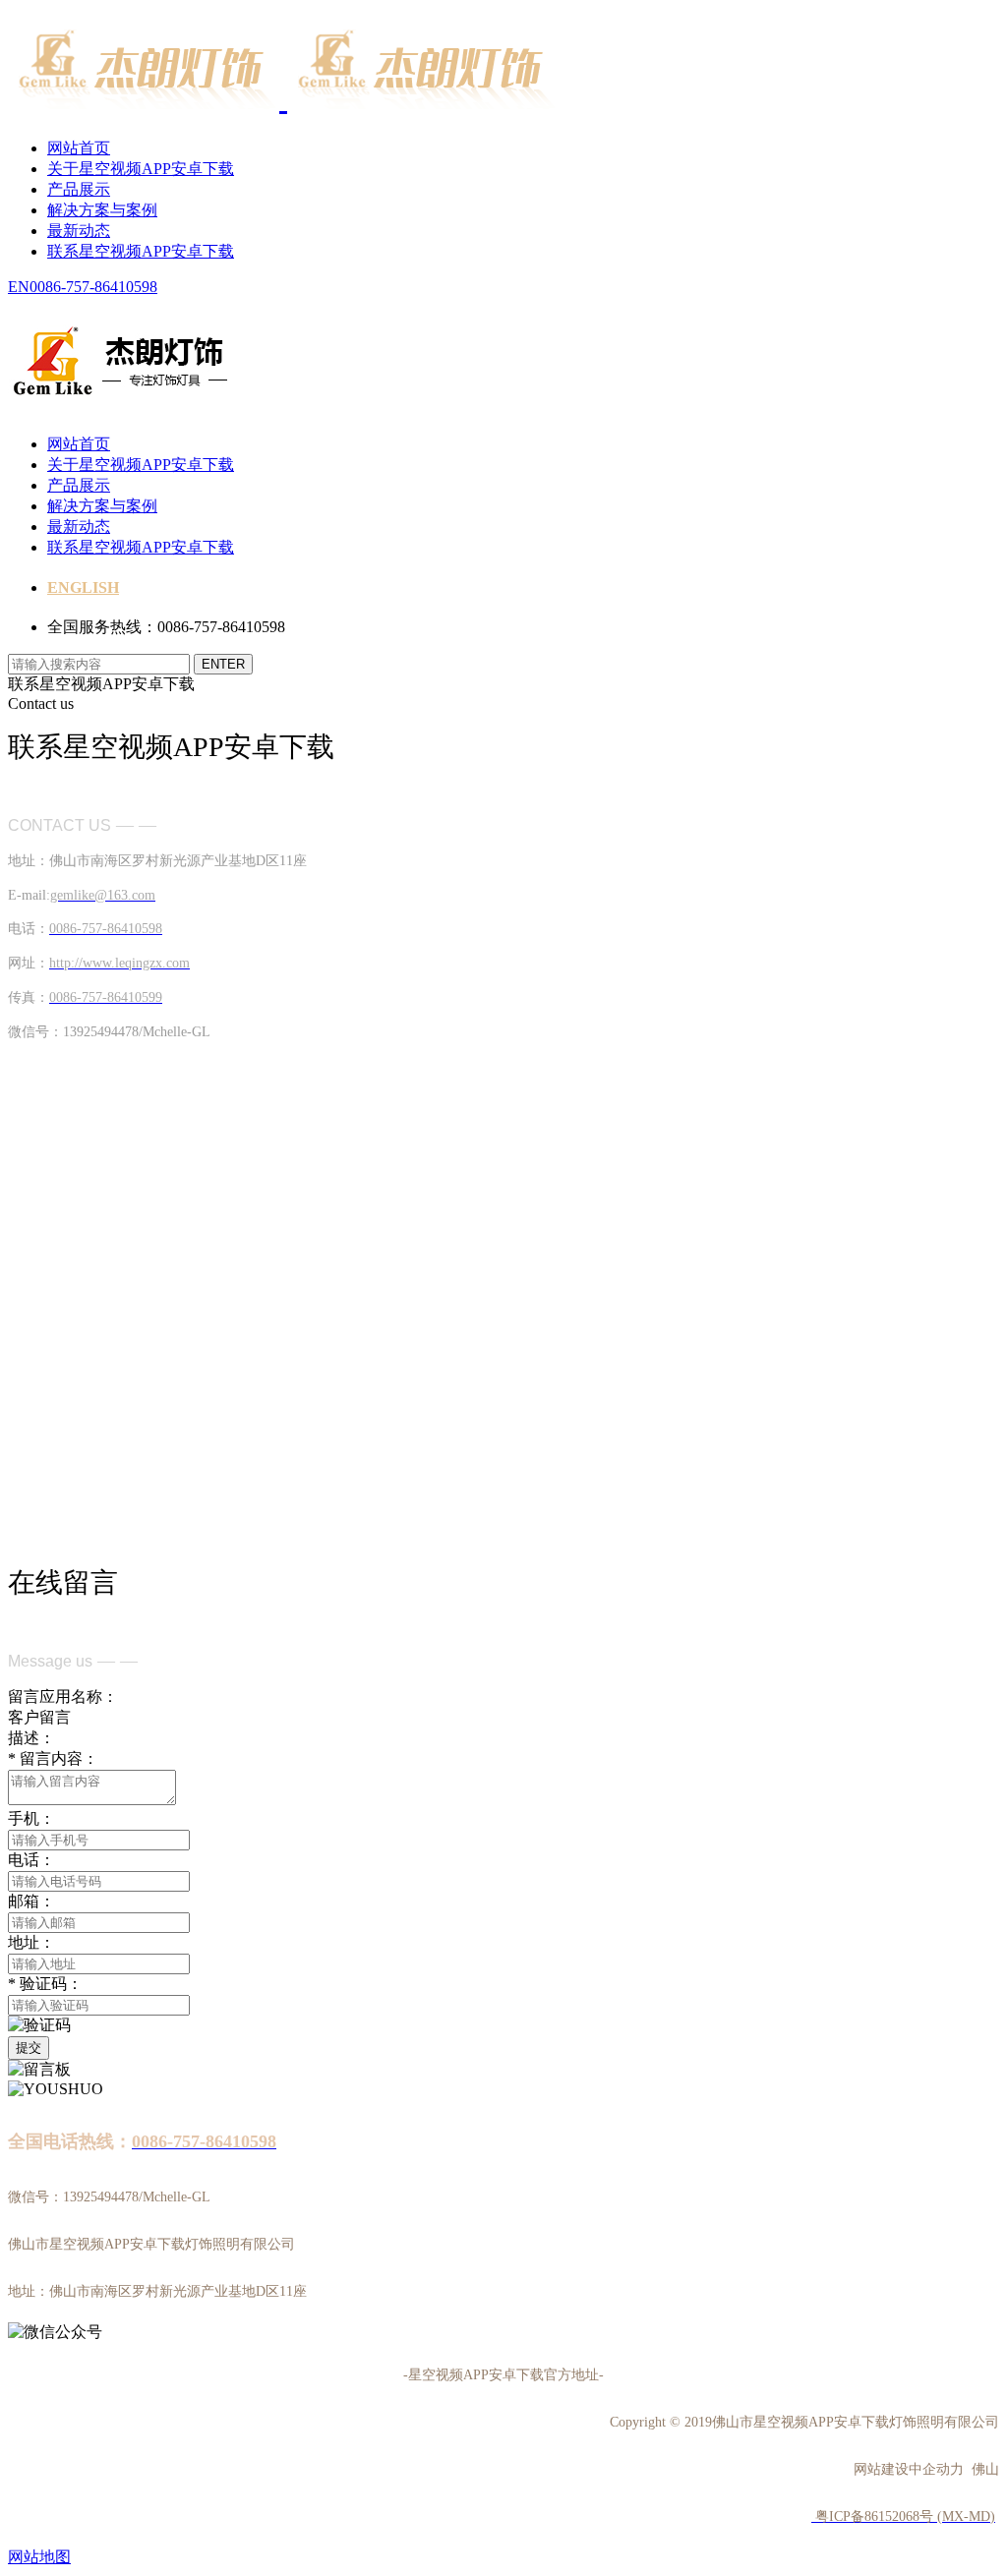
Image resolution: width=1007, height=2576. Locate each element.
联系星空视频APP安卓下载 (141, 251)
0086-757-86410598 (93, 287)
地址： (31, 1942)
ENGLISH (83, 587)
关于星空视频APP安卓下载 (141, 169)
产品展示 (79, 189)
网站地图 (39, 2557)
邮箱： (31, 1901)
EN (19, 287)
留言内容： (53, 1758)
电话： (31, 1860)
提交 (29, 2048)
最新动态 (79, 231)
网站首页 (79, 148)
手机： (31, 1818)
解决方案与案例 (102, 210)
